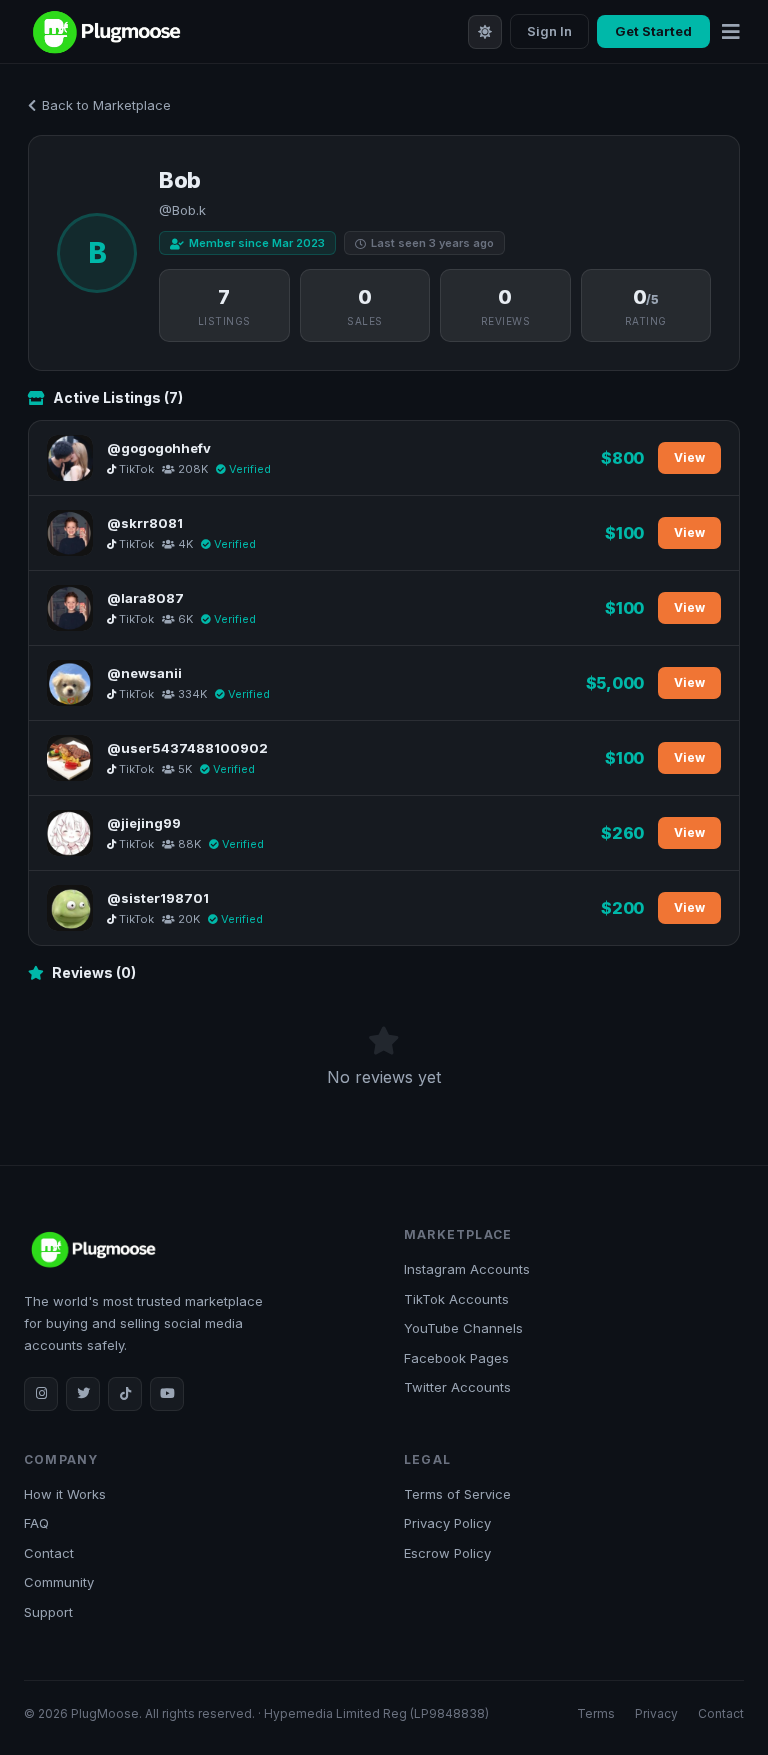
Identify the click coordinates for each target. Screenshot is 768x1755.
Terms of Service (457, 1494)
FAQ (36, 1523)
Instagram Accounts (467, 1269)
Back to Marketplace (106, 105)
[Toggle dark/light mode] (485, 32)
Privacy (656, 1713)
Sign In (549, 31)
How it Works (65, 1494)
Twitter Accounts (457, 1387)
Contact (49, 1553)
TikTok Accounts (456, 1299)
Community (59, 1582)
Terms (596, 1713)
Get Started (653, 31)
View (689, 457)
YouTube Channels (463, 1328)
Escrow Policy (447, 1553)
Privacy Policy (447, 1523)
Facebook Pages (456, 1358)
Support (48, 1612)
